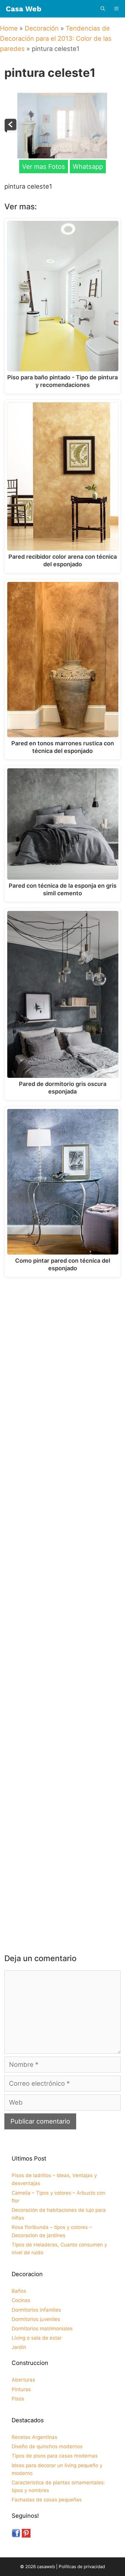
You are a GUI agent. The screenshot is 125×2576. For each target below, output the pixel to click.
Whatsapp (88, 167)
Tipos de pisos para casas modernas (55, 2456)
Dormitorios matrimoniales (42, 2329)
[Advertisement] (63, 1351)
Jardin (19, 2347)
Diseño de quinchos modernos (47, 2446)
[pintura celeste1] (62, 156)
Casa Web (24, 9)
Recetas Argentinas (34, 2437)
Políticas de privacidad (82, 2567)
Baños (19, 2291)
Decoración (42, 28)
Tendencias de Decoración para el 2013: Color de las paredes (56, 38)
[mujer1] (11, 130)
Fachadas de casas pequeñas (47, 2500)
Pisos (18, 2399)
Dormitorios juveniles (36, 2319)
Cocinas (21, 2300)
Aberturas (23, 2380)
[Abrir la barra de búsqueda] (102, 9)
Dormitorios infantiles (36, 2310)
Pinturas (21, 2389)
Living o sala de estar (37, 2338)
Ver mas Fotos (44, 167)
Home (9, 28)
